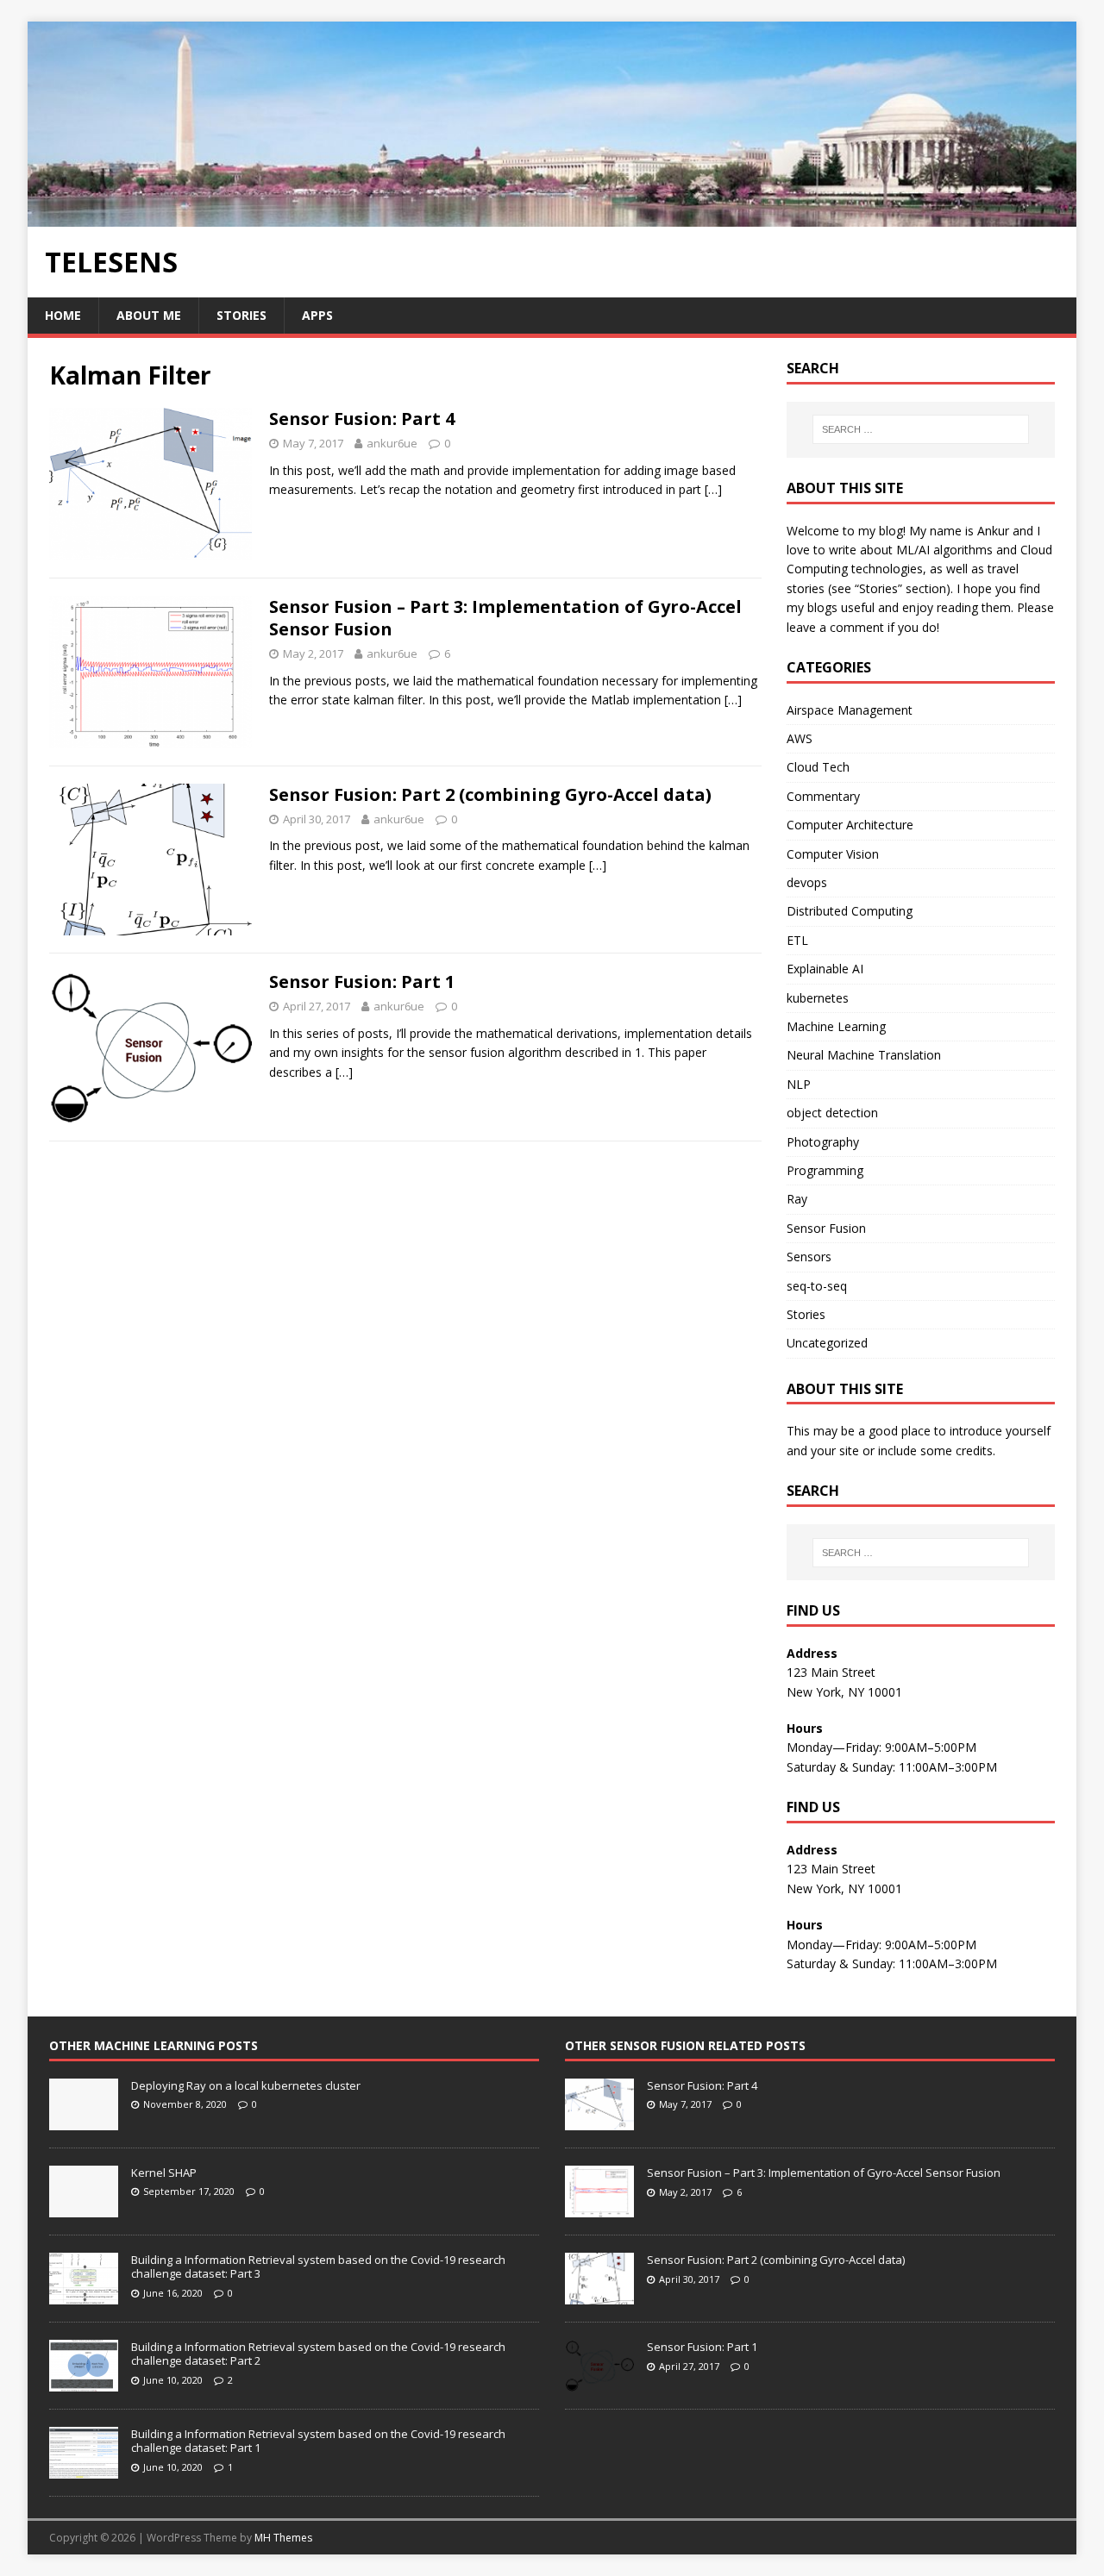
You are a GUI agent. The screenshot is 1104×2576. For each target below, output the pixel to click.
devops (807, 882)
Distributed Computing (850, 911)
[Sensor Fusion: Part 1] (599, 2382)
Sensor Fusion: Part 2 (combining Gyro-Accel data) (490, 794)
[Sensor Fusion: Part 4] (599, 2121)
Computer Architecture (850, 825)
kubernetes (818, 998)
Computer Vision (833, 854)
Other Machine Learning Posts (154, 2045)
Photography (823, 1142)
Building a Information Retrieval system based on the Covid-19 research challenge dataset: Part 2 (318, 2354)
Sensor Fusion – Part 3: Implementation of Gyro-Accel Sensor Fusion (505, 618)
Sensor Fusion (826, 1228)
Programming (825, 1170)
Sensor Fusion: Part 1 (362, 982)
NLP (799, 1084)
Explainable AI (825, 969)
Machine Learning (836, 1026)
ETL (797, 940)
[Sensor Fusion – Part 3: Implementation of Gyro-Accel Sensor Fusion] (599, 2208)
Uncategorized (827, 1343)
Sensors (809, 1257)
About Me (149, 315)
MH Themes (283, 2538)
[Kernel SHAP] (84, 2208)
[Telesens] (552, 216)
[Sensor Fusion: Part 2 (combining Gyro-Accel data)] (599, 2295)
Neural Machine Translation (864, 1055)
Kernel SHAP (164, 2173)
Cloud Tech (818, 767)
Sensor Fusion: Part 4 (362, 419)
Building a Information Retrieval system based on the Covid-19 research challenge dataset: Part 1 (318, 2441)
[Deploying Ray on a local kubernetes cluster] (84, 2121)
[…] (713, 489)
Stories (241, 315)
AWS (800, 738)
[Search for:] (921, 429)
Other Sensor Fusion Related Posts (685, 2045)
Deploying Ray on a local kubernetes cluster (246, 2085)
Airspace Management (850, 710)
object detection (832, 1113)
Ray (797, 1199)
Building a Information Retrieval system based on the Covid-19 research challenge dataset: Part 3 (318, 2267)
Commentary (823, 796)
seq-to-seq (817, 1286)
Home (63, 315)
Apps (317, 315)
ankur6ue (392, 443)
